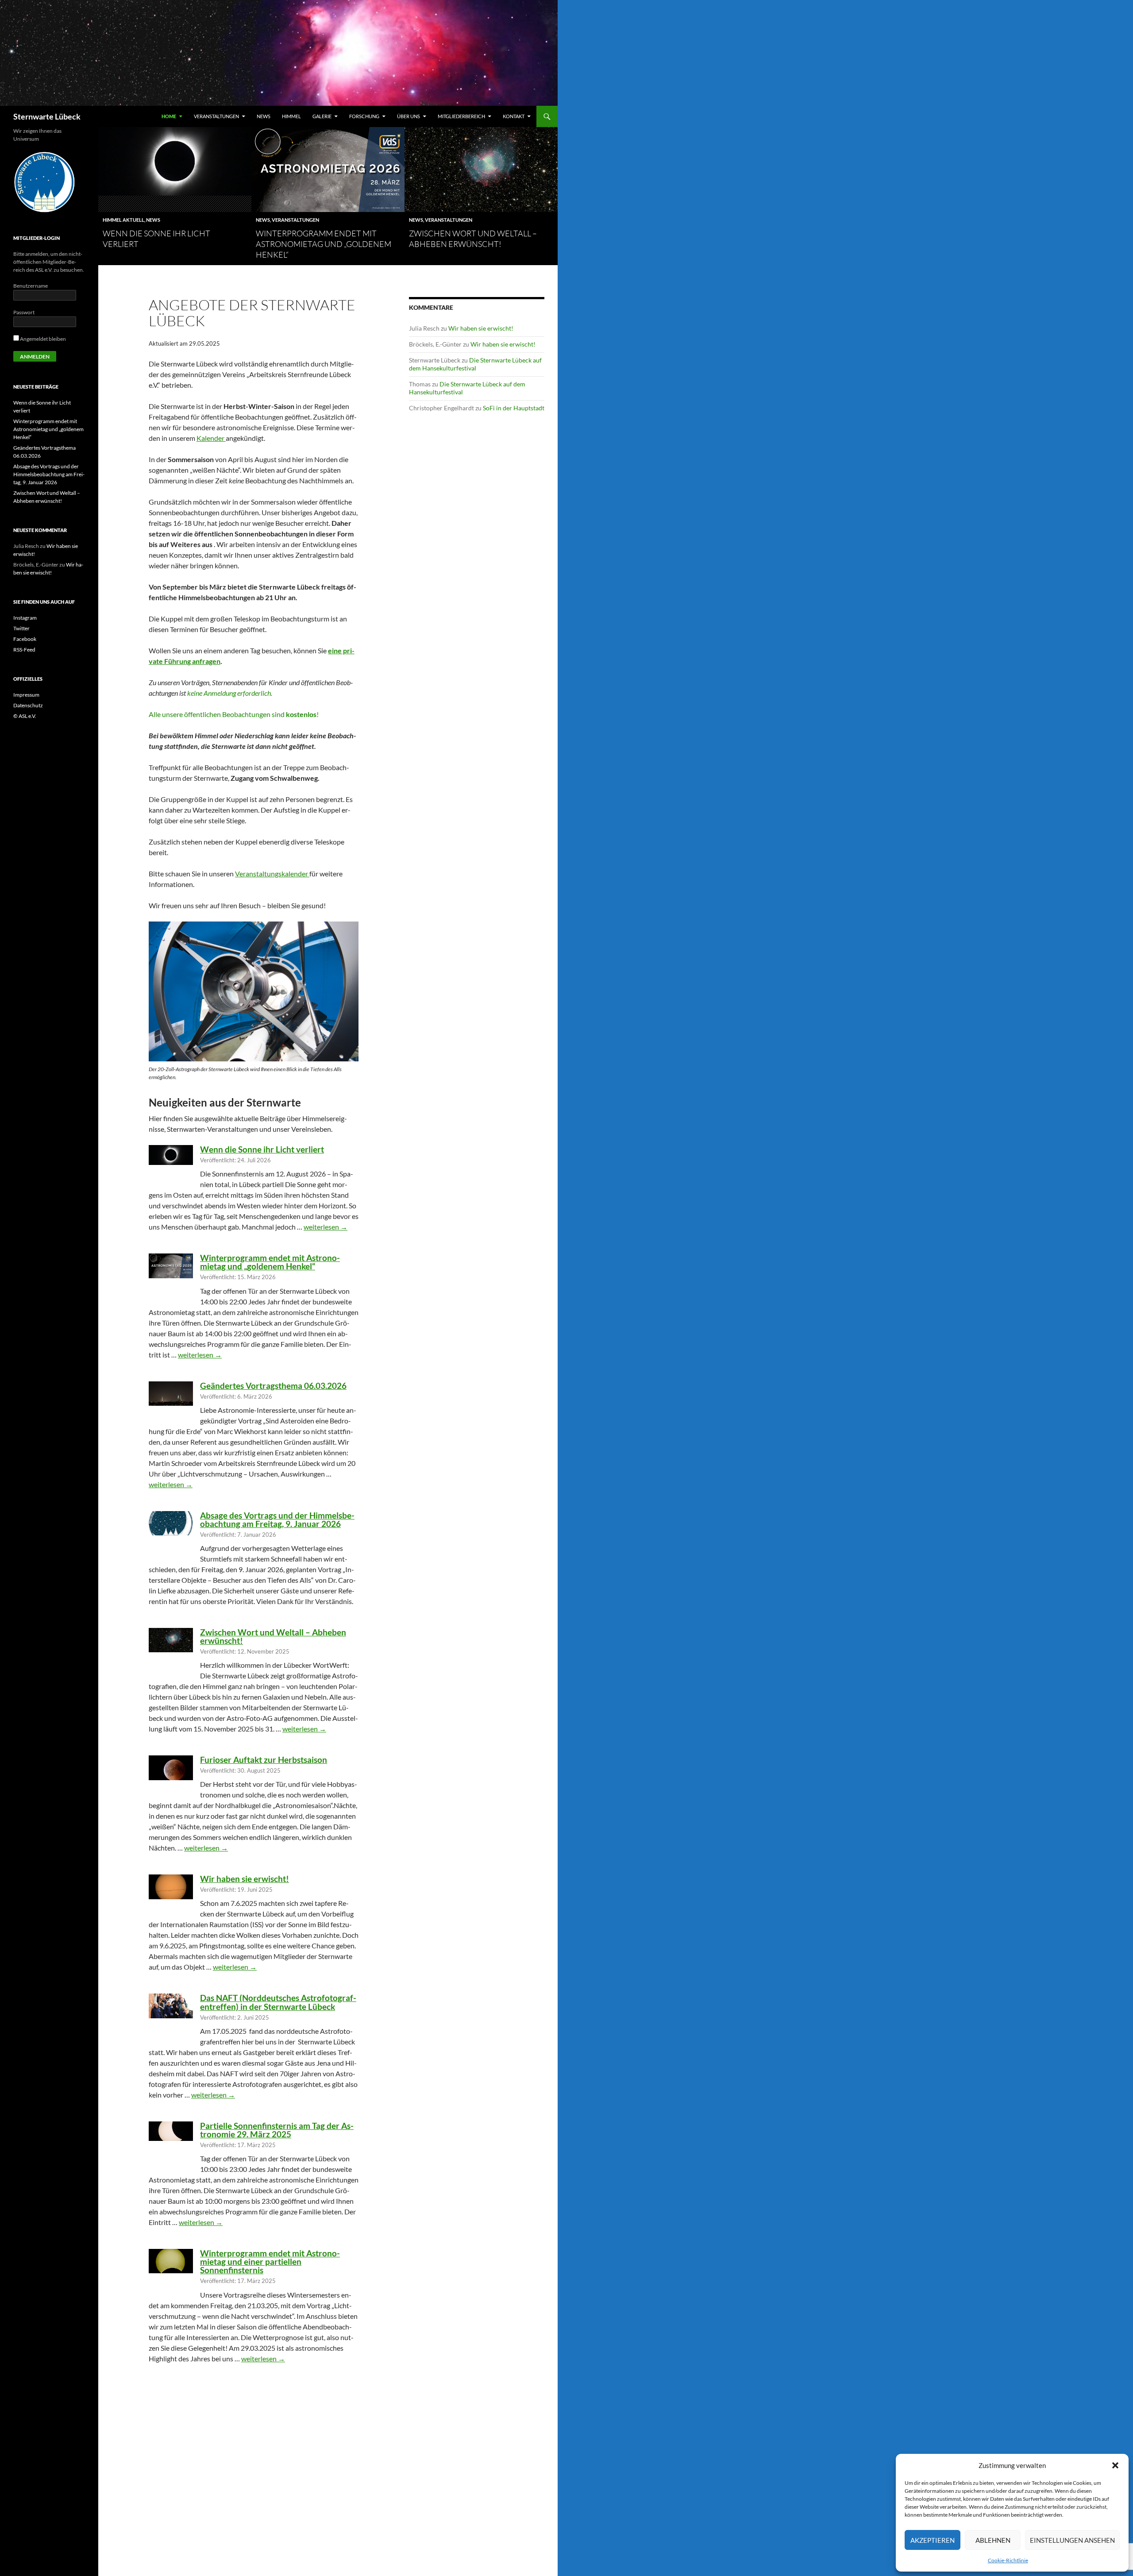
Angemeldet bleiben (42, 339)
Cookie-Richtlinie (1008, 2560)
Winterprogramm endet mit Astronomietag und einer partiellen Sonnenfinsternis (270, 2262)
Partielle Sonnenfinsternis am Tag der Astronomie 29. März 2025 (277, 2130)
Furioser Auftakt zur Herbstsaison (264, 1760)
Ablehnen (993, 2540)
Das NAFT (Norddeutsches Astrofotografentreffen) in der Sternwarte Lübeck (278, 2002)
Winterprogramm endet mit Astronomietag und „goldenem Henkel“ (324, 244)
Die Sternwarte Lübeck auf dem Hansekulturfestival (475, 364)
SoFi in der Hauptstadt (514, 408)
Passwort (24, 312)
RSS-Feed (24, 650)
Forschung (364, 116)
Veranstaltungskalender (272, 873)
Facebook (25, 639)
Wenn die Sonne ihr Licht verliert (262, 1149)
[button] (1115, 2465)
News (264, 116)
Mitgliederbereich (461, 116)
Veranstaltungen (216, 116)
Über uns (408, 116)
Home (169, 116)
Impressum (26, 695)
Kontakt (514, 116)
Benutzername (31, 286)
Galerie (322, 116)
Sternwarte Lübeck (47, 116)
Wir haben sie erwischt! (245, 1879)
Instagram (25, 618)
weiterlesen (326, 1227)
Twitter (21, 628)
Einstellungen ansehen (1072, 2540)
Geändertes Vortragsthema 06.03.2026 (273, 1386)
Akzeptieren (933, 2540)
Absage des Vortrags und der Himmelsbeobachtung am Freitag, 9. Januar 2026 (277, 1519)
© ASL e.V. (25, 716)
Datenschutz (28, 705)
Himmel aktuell (123, 220)
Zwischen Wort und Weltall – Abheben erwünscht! (273, 1636)
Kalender (211, 438)
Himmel (291, 116)
